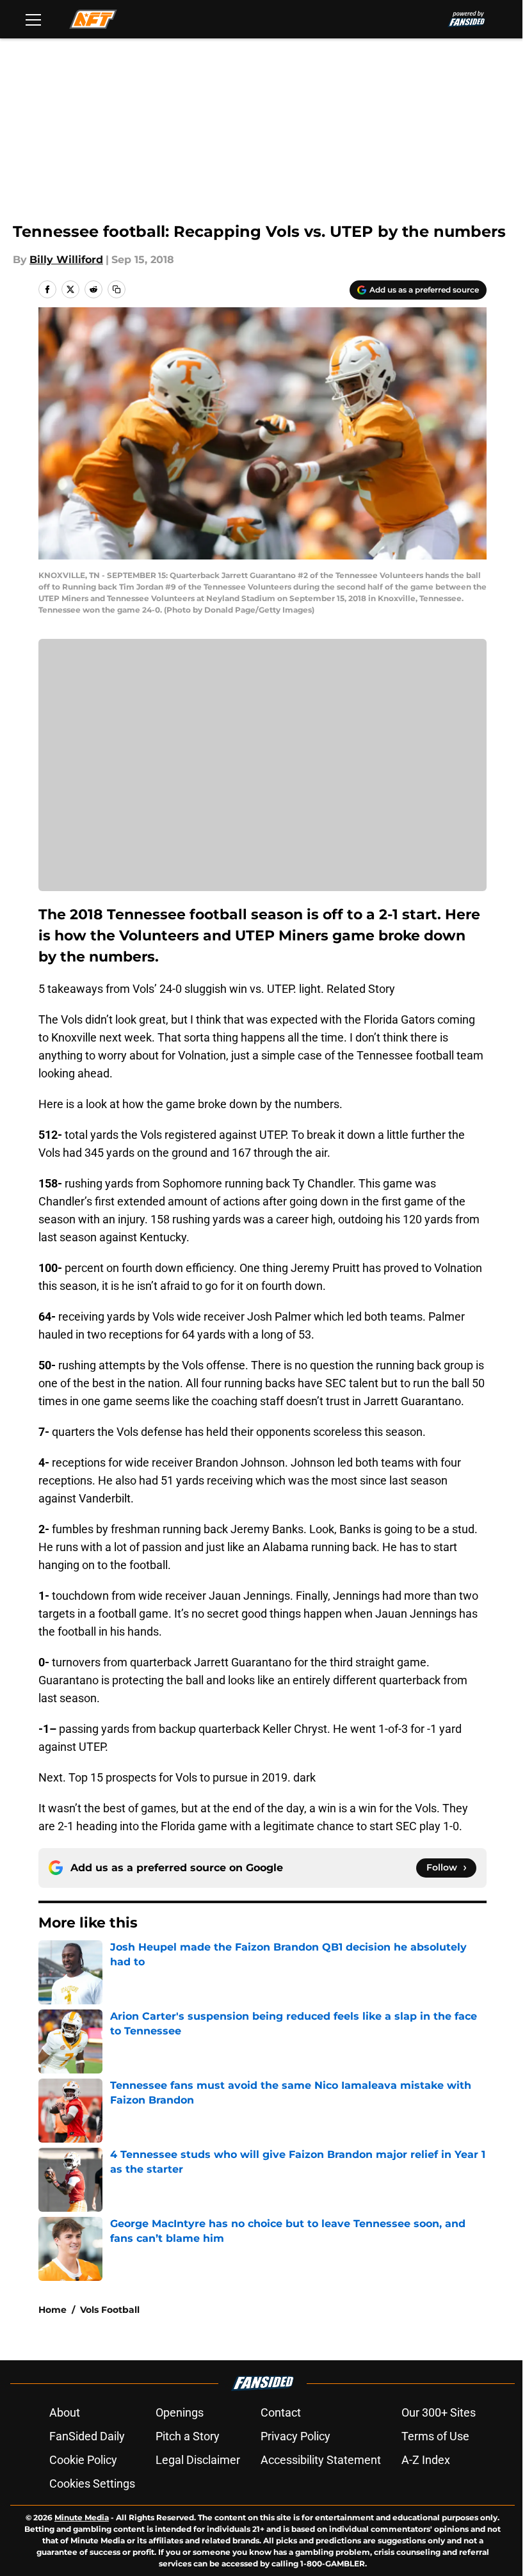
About (65, 2412)
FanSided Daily (87, 2436)
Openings (180, 2412)
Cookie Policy (83, 2460)
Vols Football (110, 2310)
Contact (281, 2412)
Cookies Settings (92, 2483)
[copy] (117, 289)
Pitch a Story (188, 2436)
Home (52, 2310)
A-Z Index (426, 2460)
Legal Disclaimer (198, 2460)
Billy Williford (66, 260)
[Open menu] (33, 19)
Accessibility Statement (321, 2460)
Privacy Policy (295, 2436)
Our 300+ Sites (439, 2412)
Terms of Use (435, 2436)
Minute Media (82, 2517)
